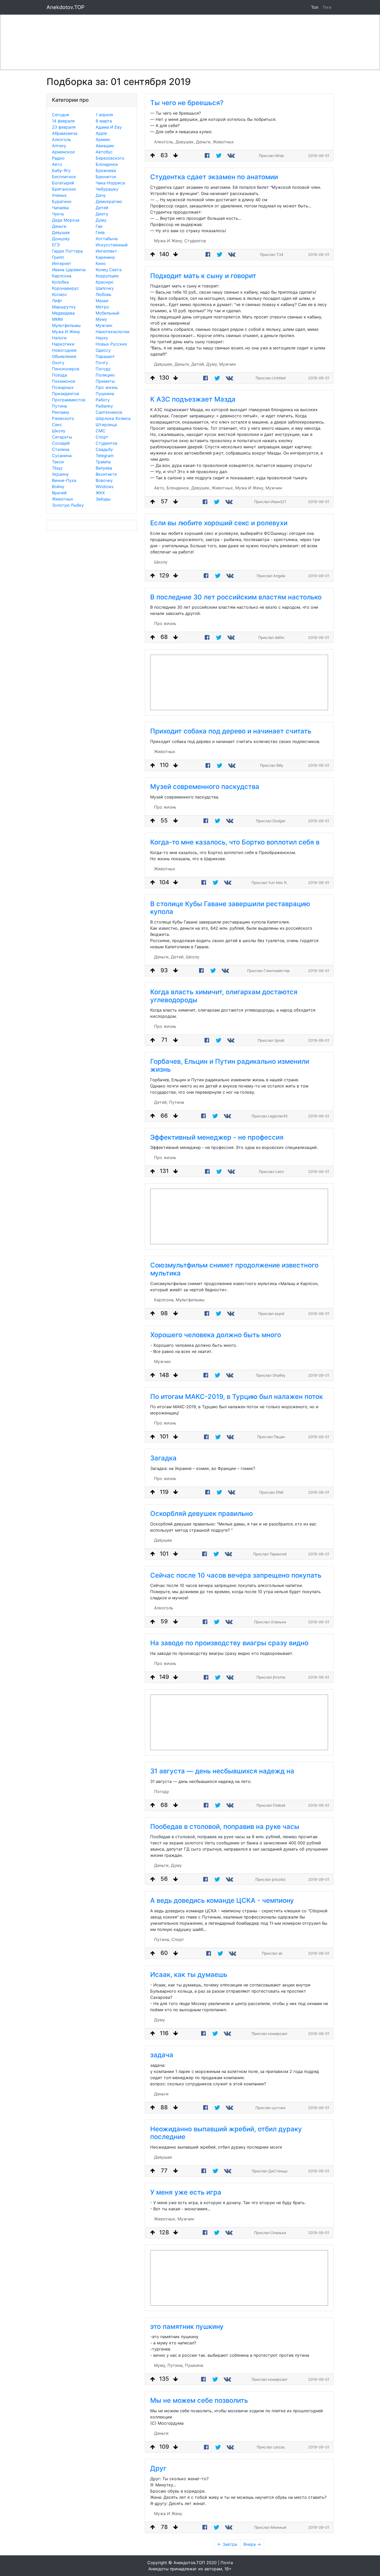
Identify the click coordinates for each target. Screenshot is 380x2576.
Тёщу (57, 468)
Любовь (104, 294)
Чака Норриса (110, 183)
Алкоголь (62, 139)
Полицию (105, 375)
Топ (315, 7)
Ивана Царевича (69, 270)
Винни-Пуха (64, 480)
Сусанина (62, 456)
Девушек (61, 232)
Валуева (104, 468)
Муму (101, 319)
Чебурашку (107, 189)
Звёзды (103, 499)
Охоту (58, 363)
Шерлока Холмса (113, 418)
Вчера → (252, 2544)
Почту (102, 363)
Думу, (212, 364)
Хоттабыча (107, 239)
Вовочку (104, 480)
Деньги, (204, 142)
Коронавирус (65, 288)
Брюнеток (106, 177)
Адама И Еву (109, 127)
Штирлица (106, 425)
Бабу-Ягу (61, 170)
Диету (102, 214)
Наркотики (63, 344)
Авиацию (105, 146)
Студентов (107, 443)
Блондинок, (178, 488)
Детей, (198, 364)
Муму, (160, 2365)
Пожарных (63, 387)
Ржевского (63, 418)
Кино (101, 263)
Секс (57, 425)
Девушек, (185, 142)
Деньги (59, 226)
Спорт (102, 437)
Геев (100, 232)
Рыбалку (104, 406)
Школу (59, 431)
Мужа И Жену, (169, 241)
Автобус (104, 152)
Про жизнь (107, 387)
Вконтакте (106, 474)
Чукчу (58, 214)
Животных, (223, 488)
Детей (102, 208)
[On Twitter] (219, 156)
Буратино (62, 201)
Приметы (105, 381)
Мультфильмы (66, 325)
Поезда (59, 375)
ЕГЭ (56, 245)
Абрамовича (65, 133)
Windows (105, 487)
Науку (102, 338)
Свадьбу (104, 449)
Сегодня (60, 115)
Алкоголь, (164, 142)
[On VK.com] (232, 156)
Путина (59, 406)
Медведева (63, 313)
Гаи (99, 226)
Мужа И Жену (66, 332)
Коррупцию (107, 276)
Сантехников (109, 412)
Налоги (59, 338)
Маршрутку (64, 307)
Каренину (105, 257)
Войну (58, 487)
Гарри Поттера (67, 251)
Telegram (105, 456)
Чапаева (60, 208)
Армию (103, 139)
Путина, (162, 1939)
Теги (328, 7)
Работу (103, 400)
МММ (57, 319)
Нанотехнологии (113, 332)
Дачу (101, 195)
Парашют (105, 356)
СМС (101, 431)
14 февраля (63, 121)
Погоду (103, 369)
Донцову (61, 239)
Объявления (64, 356)
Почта (227, 2563)
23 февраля (64, 127)
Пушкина (105, 394)
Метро (102, 307)
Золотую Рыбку (68, 505)
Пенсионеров (66, 369)
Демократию (109, 201)
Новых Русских (111, 344)
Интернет (62, 263)
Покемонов (64, 381)
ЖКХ (100, 493)
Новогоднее (64, 350)
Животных (63, 499)
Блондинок (107, 164)
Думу (101, 220)
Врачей (59, 493)
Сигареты (62, 437)
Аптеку (59, 146)
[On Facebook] (207, 156)
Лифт (57, 301)
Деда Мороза (66, 220)
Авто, (160, 488)
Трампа (103, 462)
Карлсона (62, 276)
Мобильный (108, 313)
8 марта (104, 121)
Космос (60, 294)
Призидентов (66, 394)
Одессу (103, 350)
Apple (101, 133)
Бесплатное (64, 177)
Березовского (110, 158)
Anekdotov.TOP (66, 7)
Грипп (58, 257)
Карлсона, (164, 1300)
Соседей (61, 443)
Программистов (69, 400)
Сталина (61, 449)
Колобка (60, 282)
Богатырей (63, 183)
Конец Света (109, 270)
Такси (58, 462)
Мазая (102, 301)
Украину (60, 474)
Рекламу (61, 412)
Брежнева (106, 170)
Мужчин (104, 325)
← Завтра (227, 2544)
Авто (57, 164)
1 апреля (104, 115)
